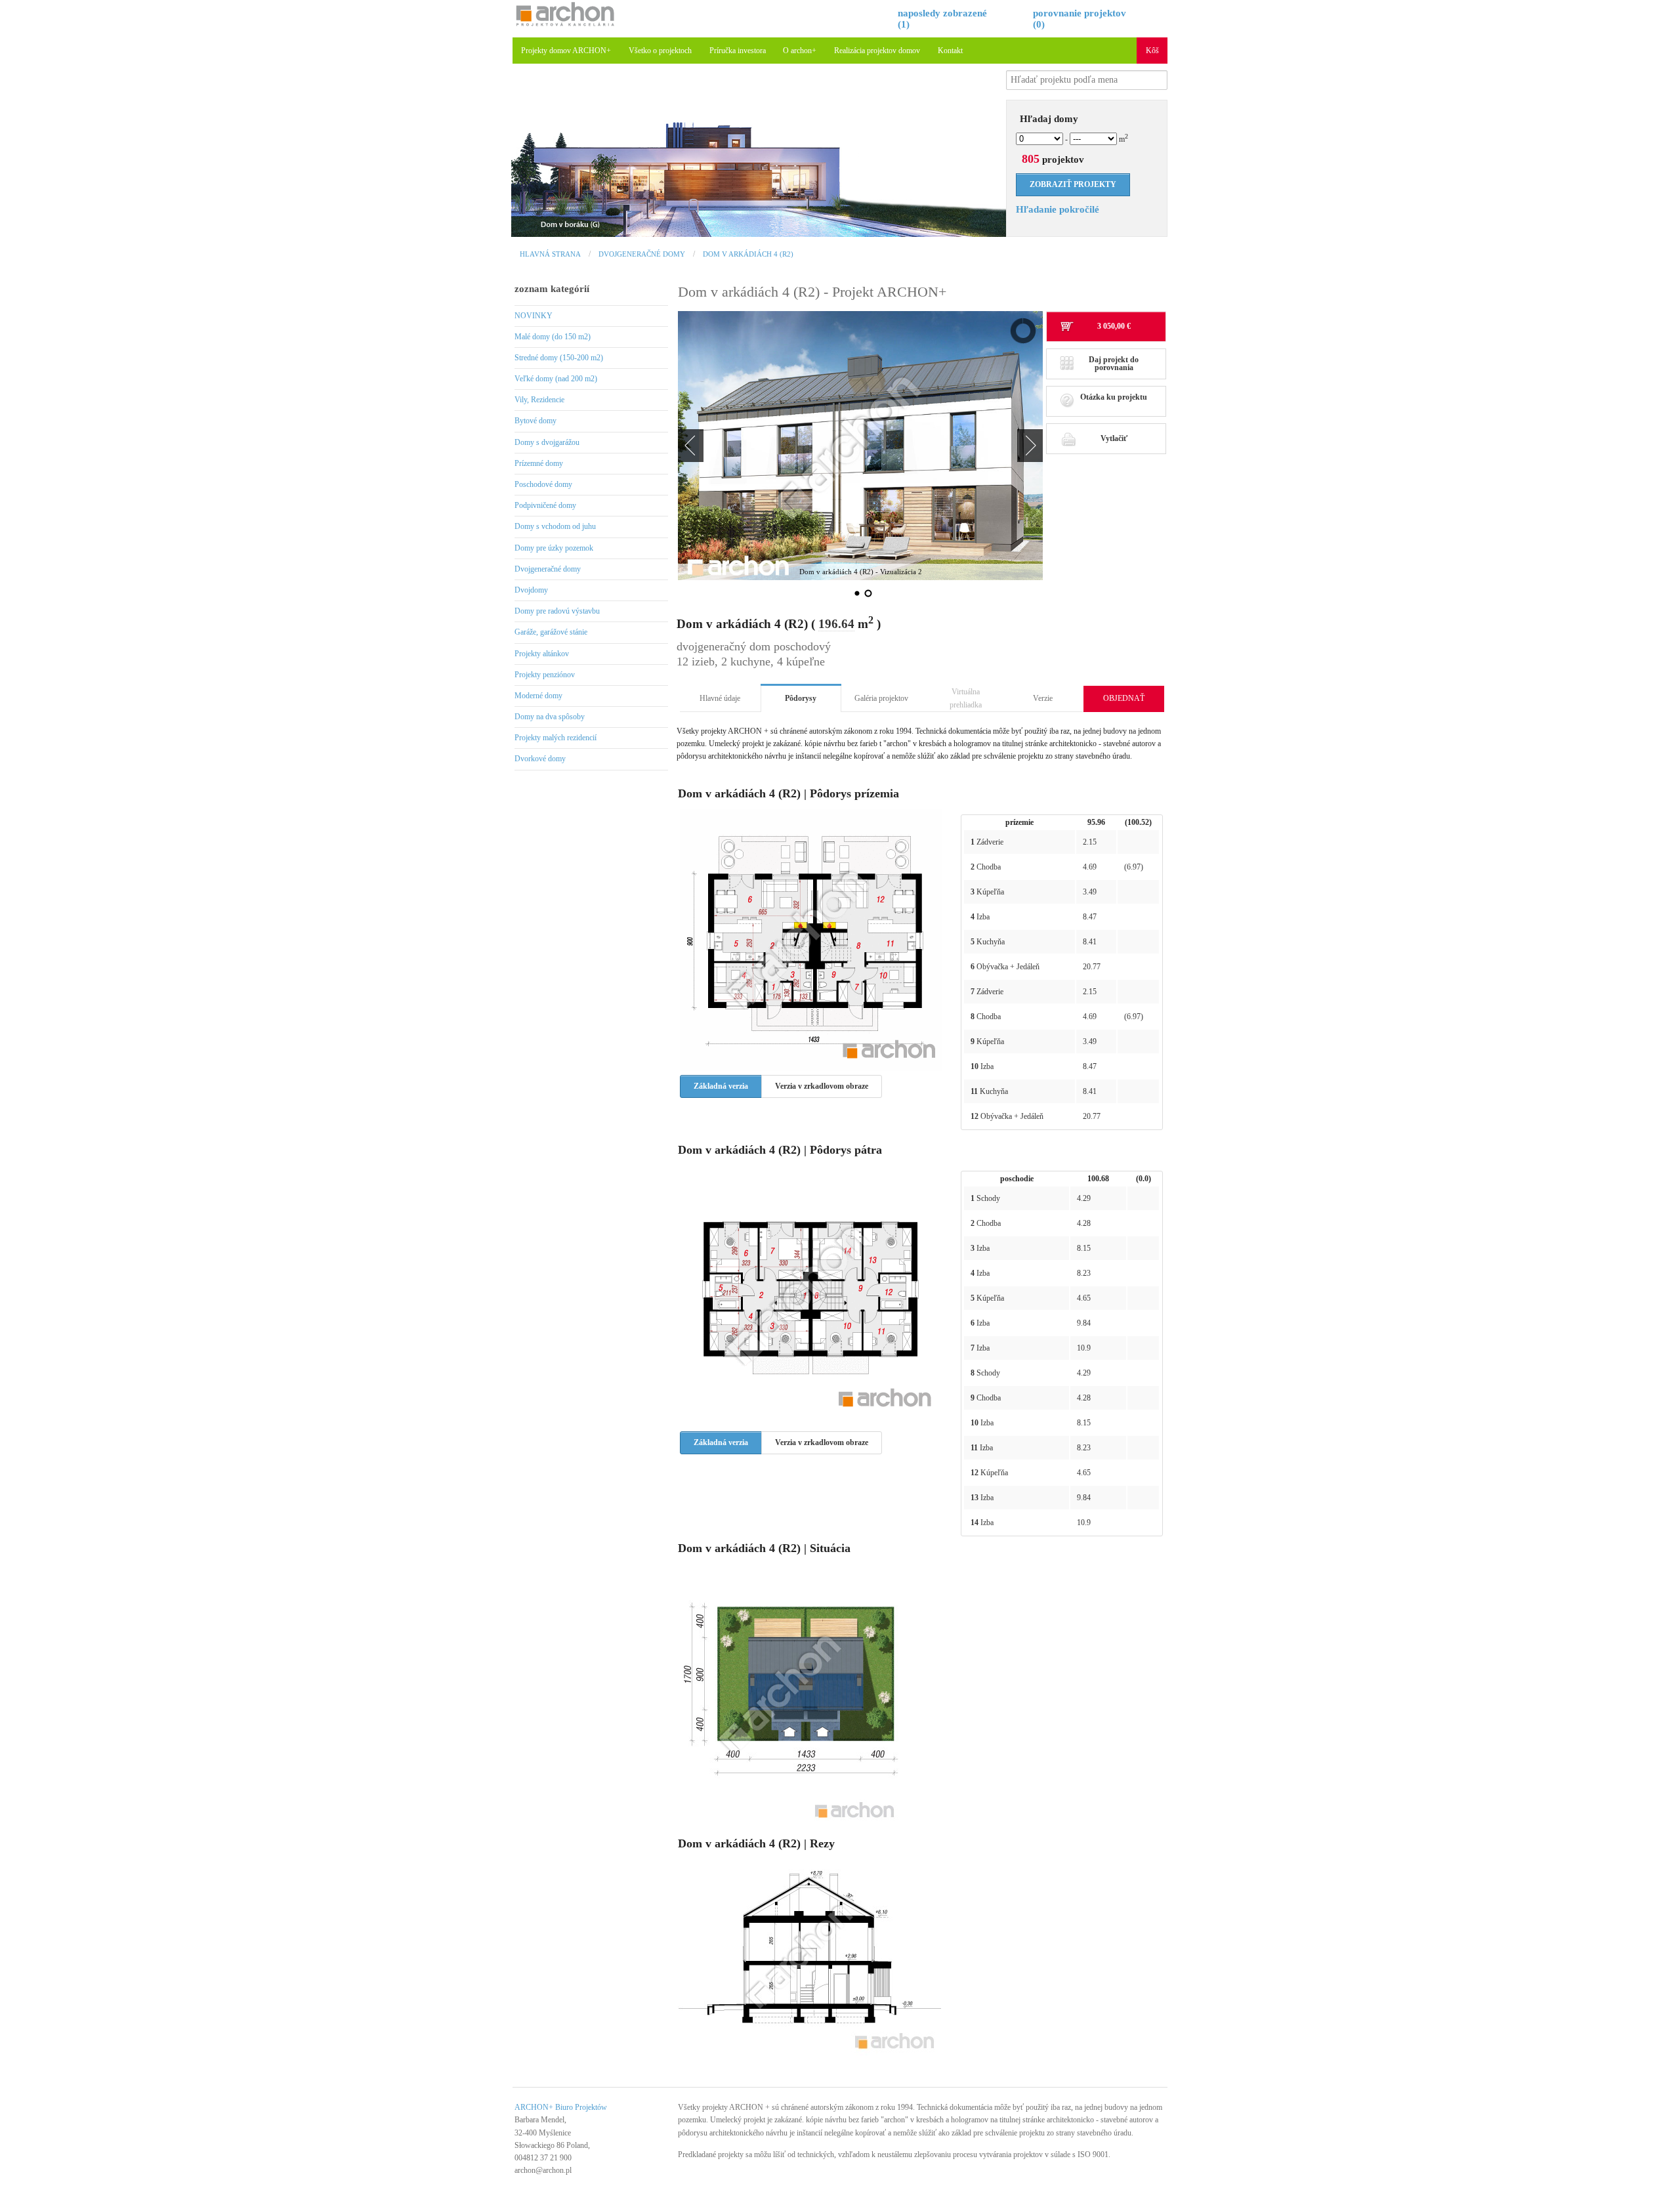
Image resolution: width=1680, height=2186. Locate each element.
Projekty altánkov (542, 654)
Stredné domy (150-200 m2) (559, 358)
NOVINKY (534, 316)
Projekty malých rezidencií (556, 738)
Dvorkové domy (540, 759)
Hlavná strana (550, 254)
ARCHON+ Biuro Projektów (561, 2107)
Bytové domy (535, 421)
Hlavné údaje (720, 698)
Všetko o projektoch (660, 51)
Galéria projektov (881, 698)
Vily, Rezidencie (539, 400)
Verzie (1043, 698)
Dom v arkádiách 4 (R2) (748, 254)
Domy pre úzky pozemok (554, 548)
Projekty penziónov (545, 675)
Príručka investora (738, 51)
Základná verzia (721, 1086)
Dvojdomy (531, 590)
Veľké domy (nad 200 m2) (556, 379)
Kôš (1152, 51)
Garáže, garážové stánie (551, 632)
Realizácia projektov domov (877, 51)
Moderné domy (538, 696)
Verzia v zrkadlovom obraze (822, 1086)
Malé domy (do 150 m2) (553, 337)
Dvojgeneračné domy (642, 254)
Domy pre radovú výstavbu (557, 611)
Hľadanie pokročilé (1058, 209)
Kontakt (950, 51)
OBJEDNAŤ (1124, 698)
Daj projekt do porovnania (1114, 364)
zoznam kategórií (552, 289)
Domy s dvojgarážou (547, 442)
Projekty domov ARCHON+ (566, 51)
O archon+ (800, 51)
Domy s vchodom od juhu (555, 526)
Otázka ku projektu (1114, 397)
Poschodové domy (543, 484)
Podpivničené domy (545, 505)
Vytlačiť (1114, 438)
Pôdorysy (801, 698)
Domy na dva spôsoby (550, 717)
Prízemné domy (539, 463)
